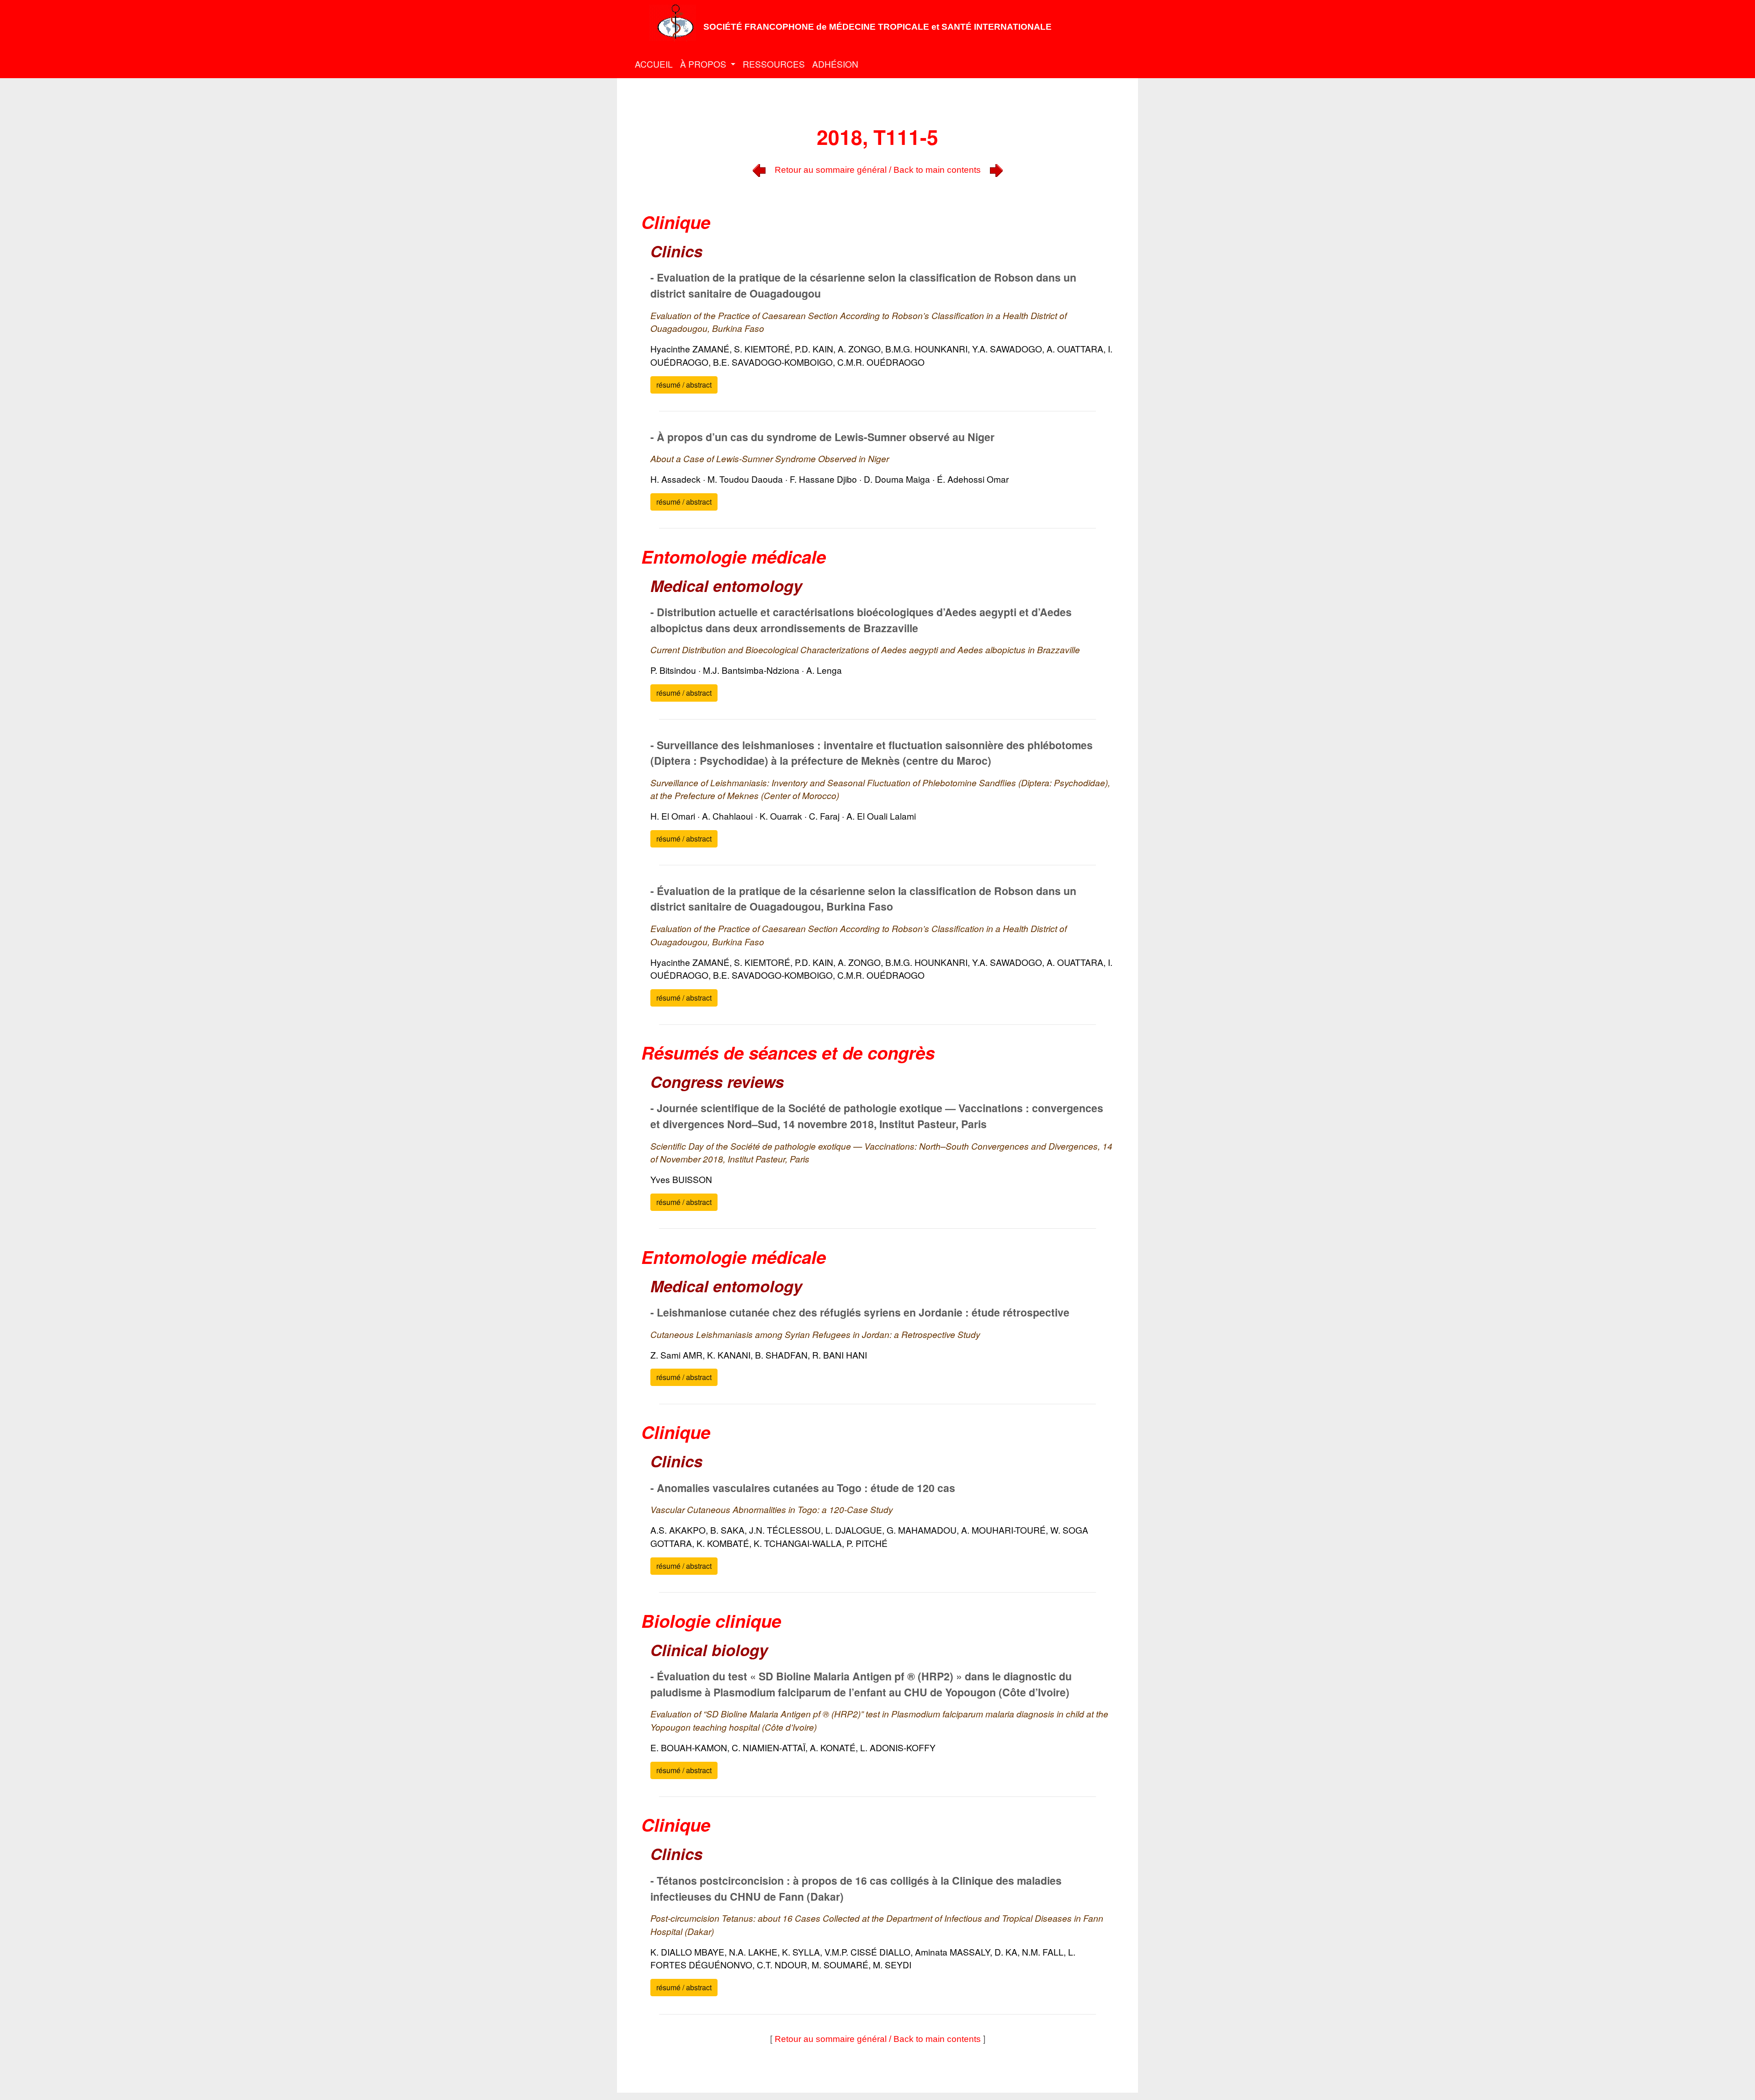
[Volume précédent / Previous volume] (759, 169)
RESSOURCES (774, 64)
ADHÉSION (835, 64)
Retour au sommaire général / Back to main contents (878, 170)
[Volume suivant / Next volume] (996, 169)
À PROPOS (704, 64)
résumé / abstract (684, 385)
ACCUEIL (654, 64)
